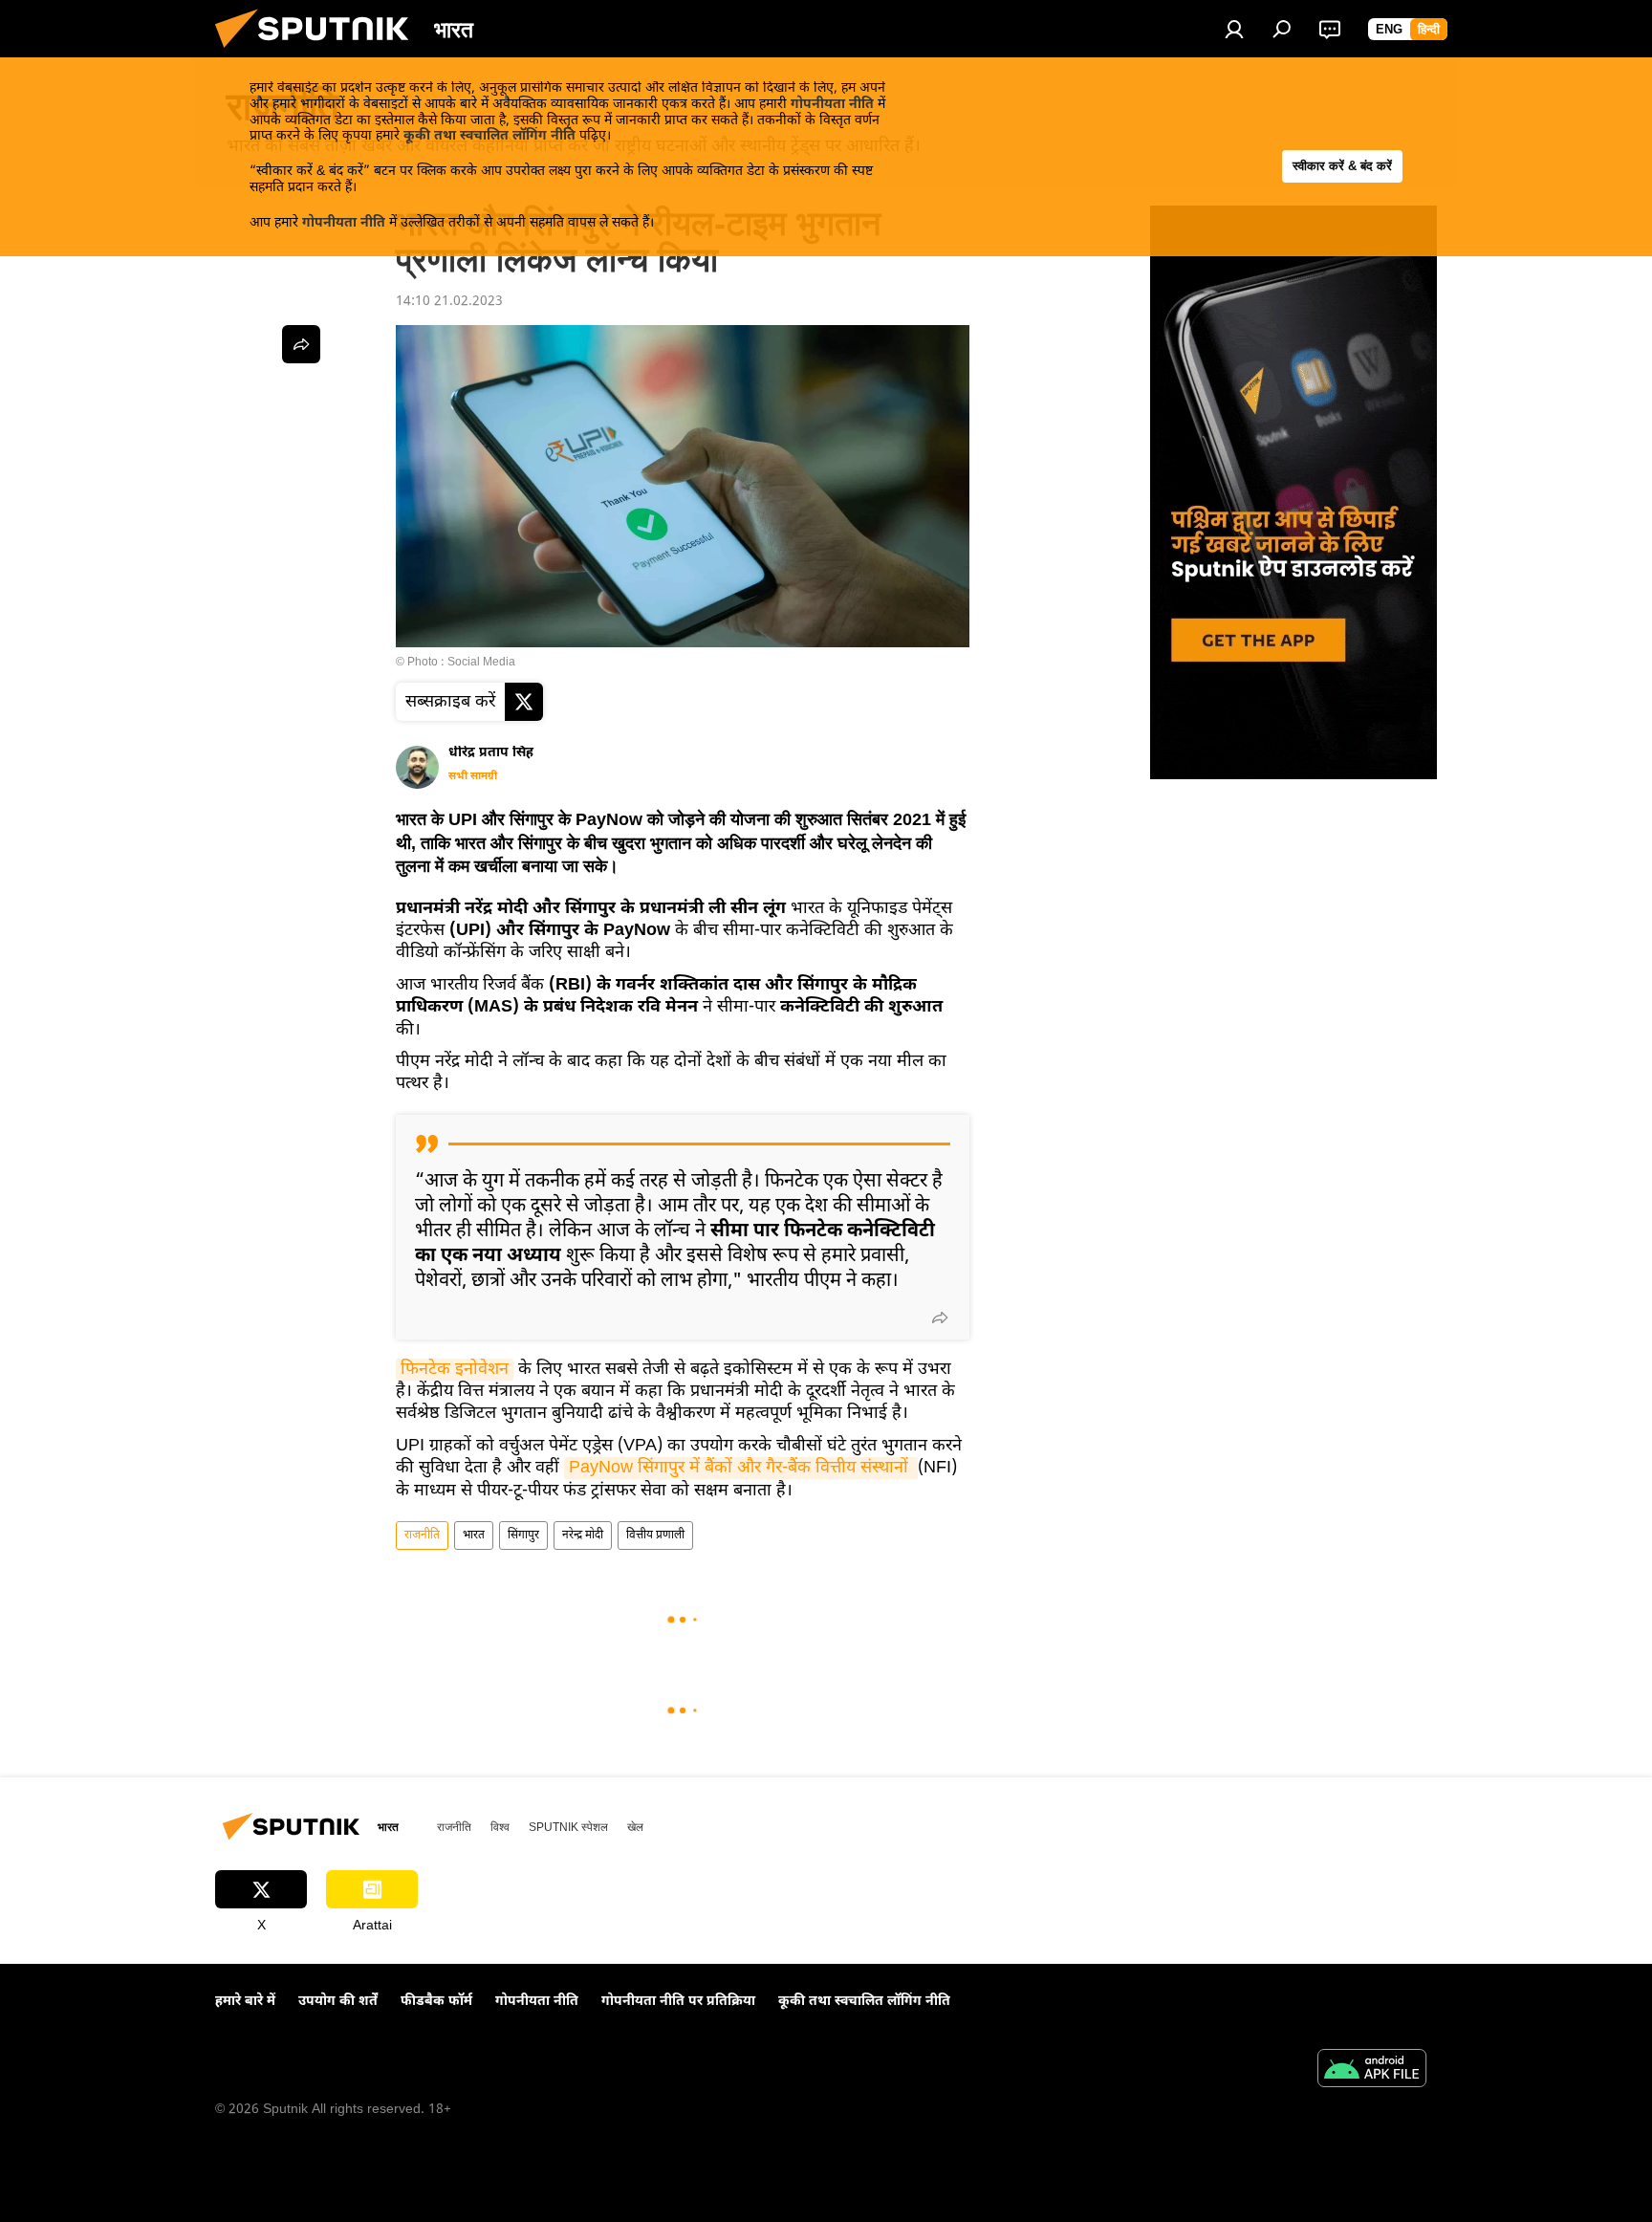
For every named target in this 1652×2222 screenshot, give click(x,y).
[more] (940, 1318)
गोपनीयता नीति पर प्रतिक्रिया (678, 2002)
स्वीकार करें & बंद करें (1342, 166)
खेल (635, 1827)
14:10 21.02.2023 (449, 302)
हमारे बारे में (245, 2002)
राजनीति (422, 1536)
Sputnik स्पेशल (568, 1827)
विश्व (500, 1827)
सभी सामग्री (473, 776)
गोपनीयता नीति (832, 105)
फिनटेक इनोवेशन (455, 1370)
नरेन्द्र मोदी (583, 1536)
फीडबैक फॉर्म (436, 2002)
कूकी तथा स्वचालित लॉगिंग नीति (489, 136)
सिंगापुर (523, 1536)
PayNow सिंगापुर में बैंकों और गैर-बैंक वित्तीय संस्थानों (741, 1468)
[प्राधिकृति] (1234, 29)
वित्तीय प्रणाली (655, 1536)
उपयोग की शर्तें (338, 2002)
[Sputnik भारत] (319, 54)
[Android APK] (1372, 2071)
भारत (474, 1536)
